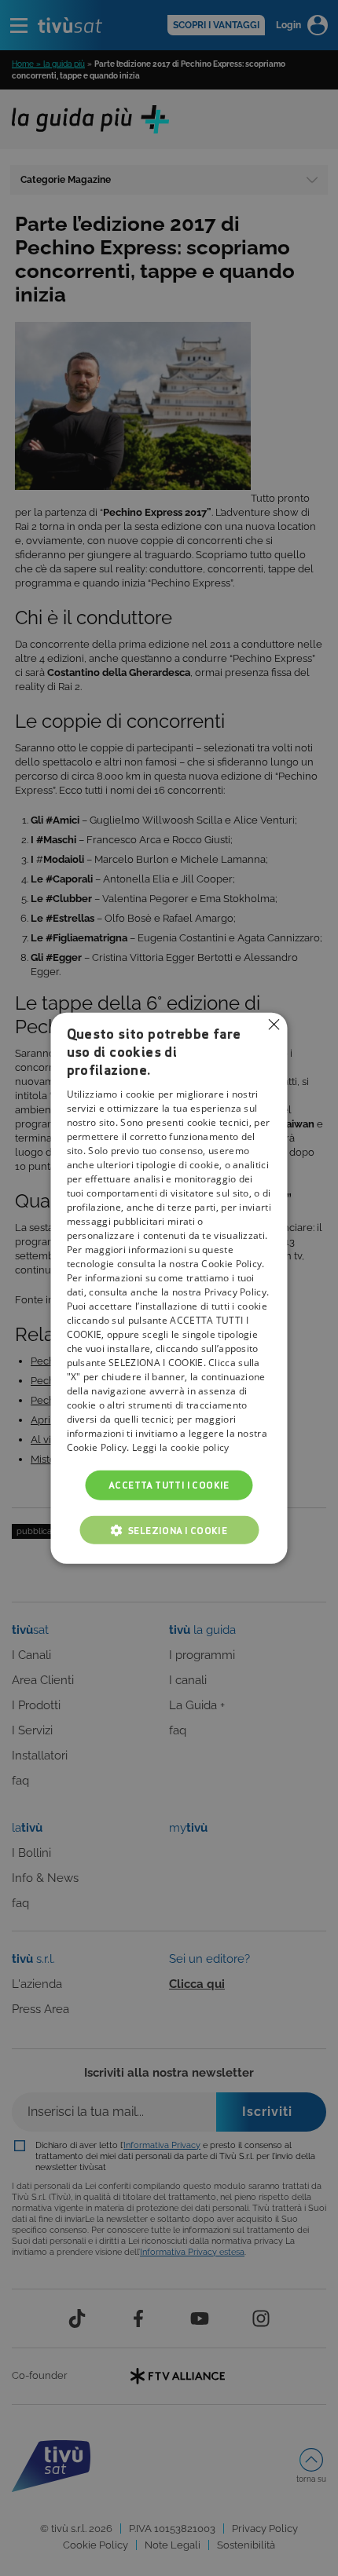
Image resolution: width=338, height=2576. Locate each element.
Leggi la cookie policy (181, 1447)
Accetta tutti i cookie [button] (169, 1484)
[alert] (169, 1288)
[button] (169, 1530)
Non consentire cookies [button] (274, 1024)
